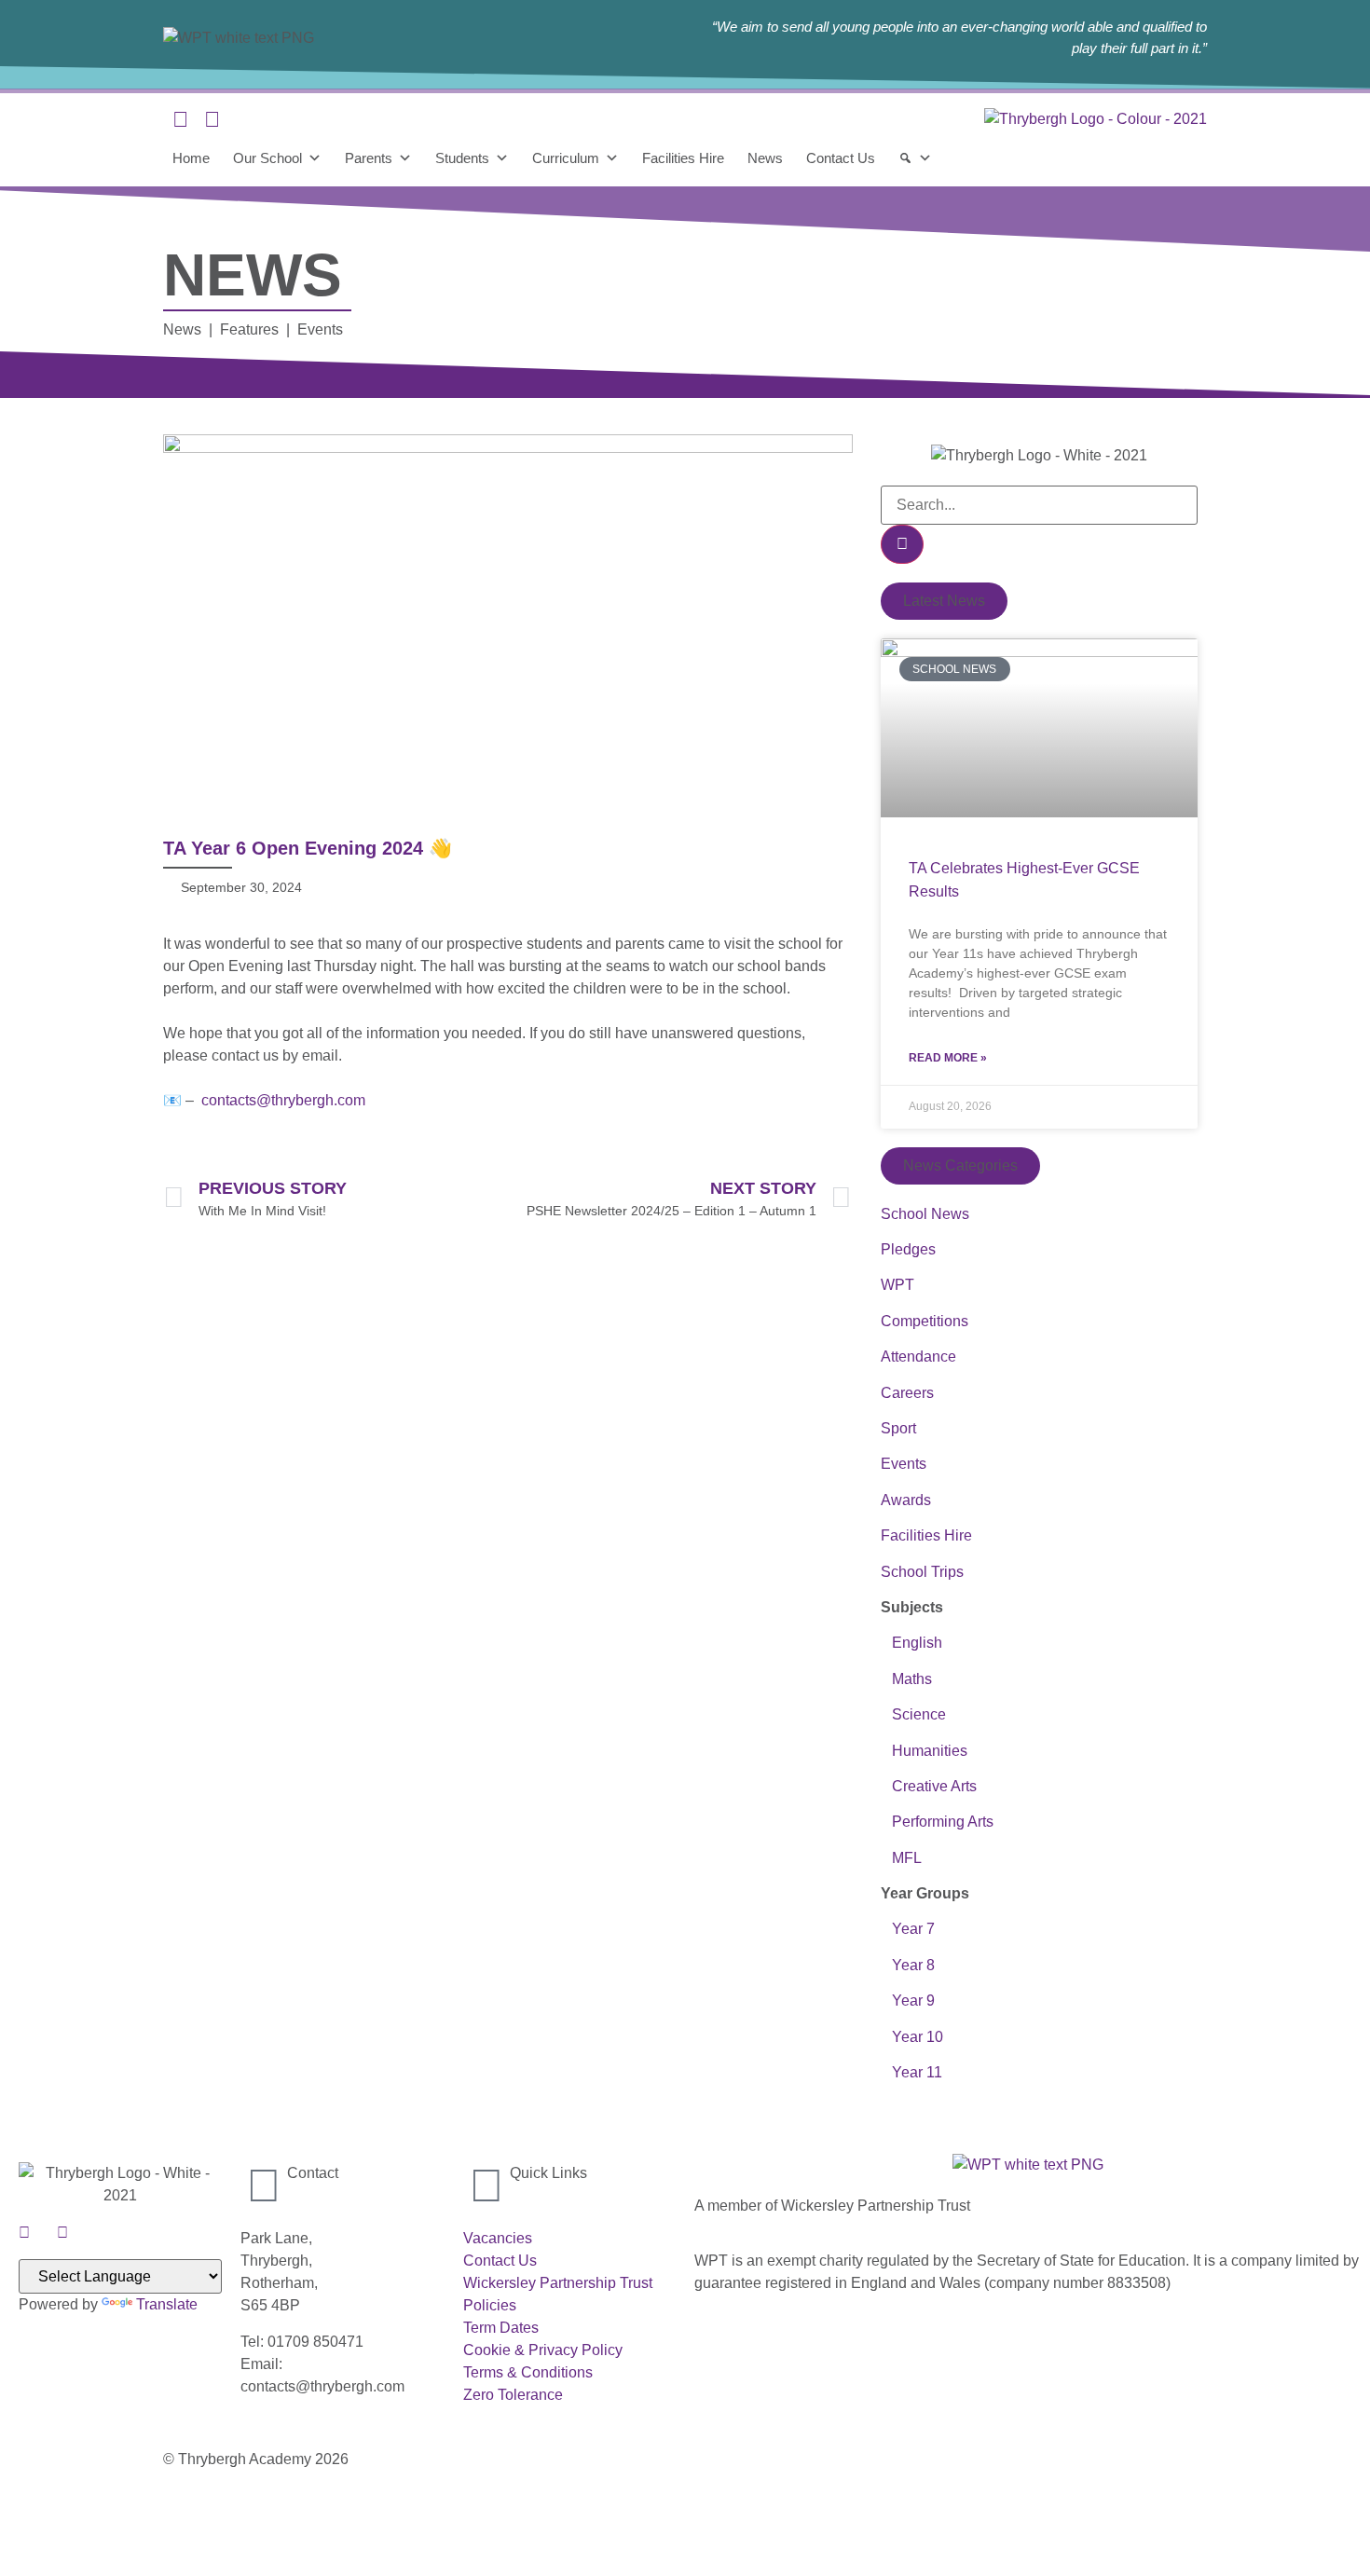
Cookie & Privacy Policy (543, 2350)
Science (919, 1714)
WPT (897, 1285)
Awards (906, 1500)
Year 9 (913, 2001)
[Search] (915, 158)
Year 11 (915, 2072)
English (917, 1643)
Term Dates (501, 2328)
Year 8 (911, 1965)
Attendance (918, 1357)
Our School (267, 158)
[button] (944, 601)
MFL (907, 1858)
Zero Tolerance (513, 2395)
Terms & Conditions (528, 2372)
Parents (369, 158)
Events (904, 1464)
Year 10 (918, 2037)
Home (191, 158)
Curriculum (566, 158)
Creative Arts (929, 1786)
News (765, 158)
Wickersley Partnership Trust (558, 2283)
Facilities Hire (683, 158)
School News (925, 1214)
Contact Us (841, 158)
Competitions (925, 1321)
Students (462, 158)
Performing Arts (937, 1822)
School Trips (922, 1572)
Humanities (930, 1751)
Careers (907, 1393)
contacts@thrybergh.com (283, 1100)
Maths (912, 1679)
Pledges (908, 1249)
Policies (490, 2305)
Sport (898, 1428)
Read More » (948, 1058)
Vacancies (498, 2238)
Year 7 (913, 1929)
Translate (167, 2304)
